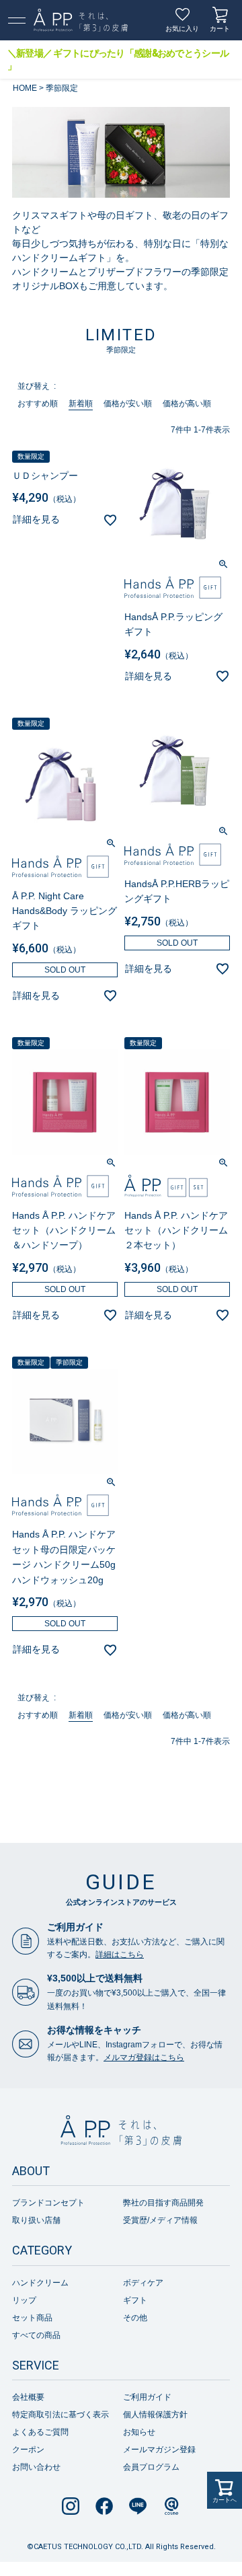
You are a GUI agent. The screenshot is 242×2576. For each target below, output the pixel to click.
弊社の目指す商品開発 (163, 2203)
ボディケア (143, 2283)
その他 (135, 2318)
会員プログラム (151, 2467)
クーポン (28, 2450)
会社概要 (28, 2397)
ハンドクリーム (40, 2283)
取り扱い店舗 (36, 2220)
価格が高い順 (187, 404)
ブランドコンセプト (48, 2203)
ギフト (135, 2300)
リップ (24, 2300)
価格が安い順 (128, 404)
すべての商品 (36, 2335)
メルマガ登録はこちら (144, 2057)
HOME (25, 88)
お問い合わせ (36, 2467)
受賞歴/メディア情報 (160, 2220)
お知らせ (139, 2432)
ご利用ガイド (147, 2397)
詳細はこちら (120, 1955)
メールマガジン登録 (159, 2450)
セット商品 (32, 2318)
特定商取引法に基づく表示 (61, 2415)
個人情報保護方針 (155, 2415)
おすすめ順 (38, 404)
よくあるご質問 (40, 2432)
